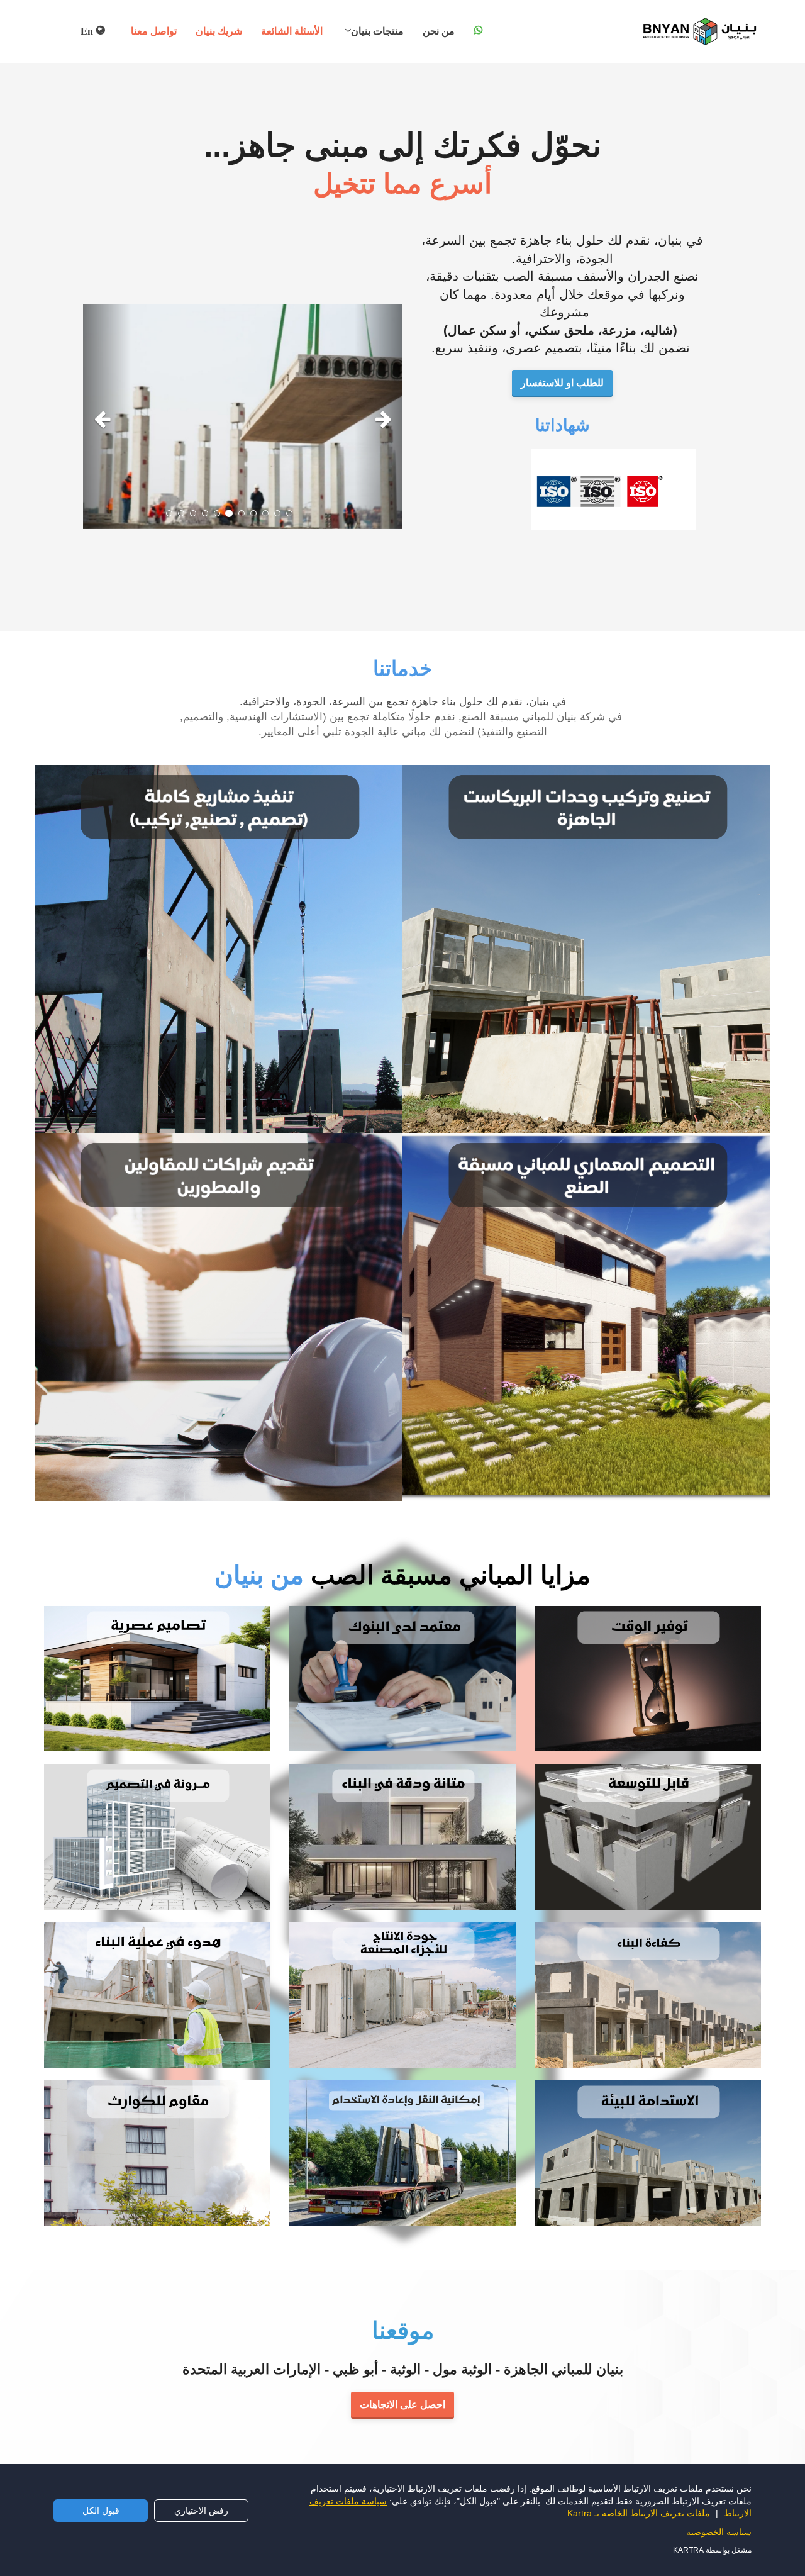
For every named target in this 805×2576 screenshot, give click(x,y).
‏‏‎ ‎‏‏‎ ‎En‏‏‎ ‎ (86, 31)
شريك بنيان (219, 31)
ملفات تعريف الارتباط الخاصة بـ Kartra (639, 2513)
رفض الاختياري (201, 2511)
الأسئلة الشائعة (292, 31)
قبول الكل (101, 2511)
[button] (107, 417)
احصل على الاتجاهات (402, 2405)
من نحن (439, 31)
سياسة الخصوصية (719, 2532)
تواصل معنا (154, 31)
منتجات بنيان (377, 31)
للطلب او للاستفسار (562, 383)
